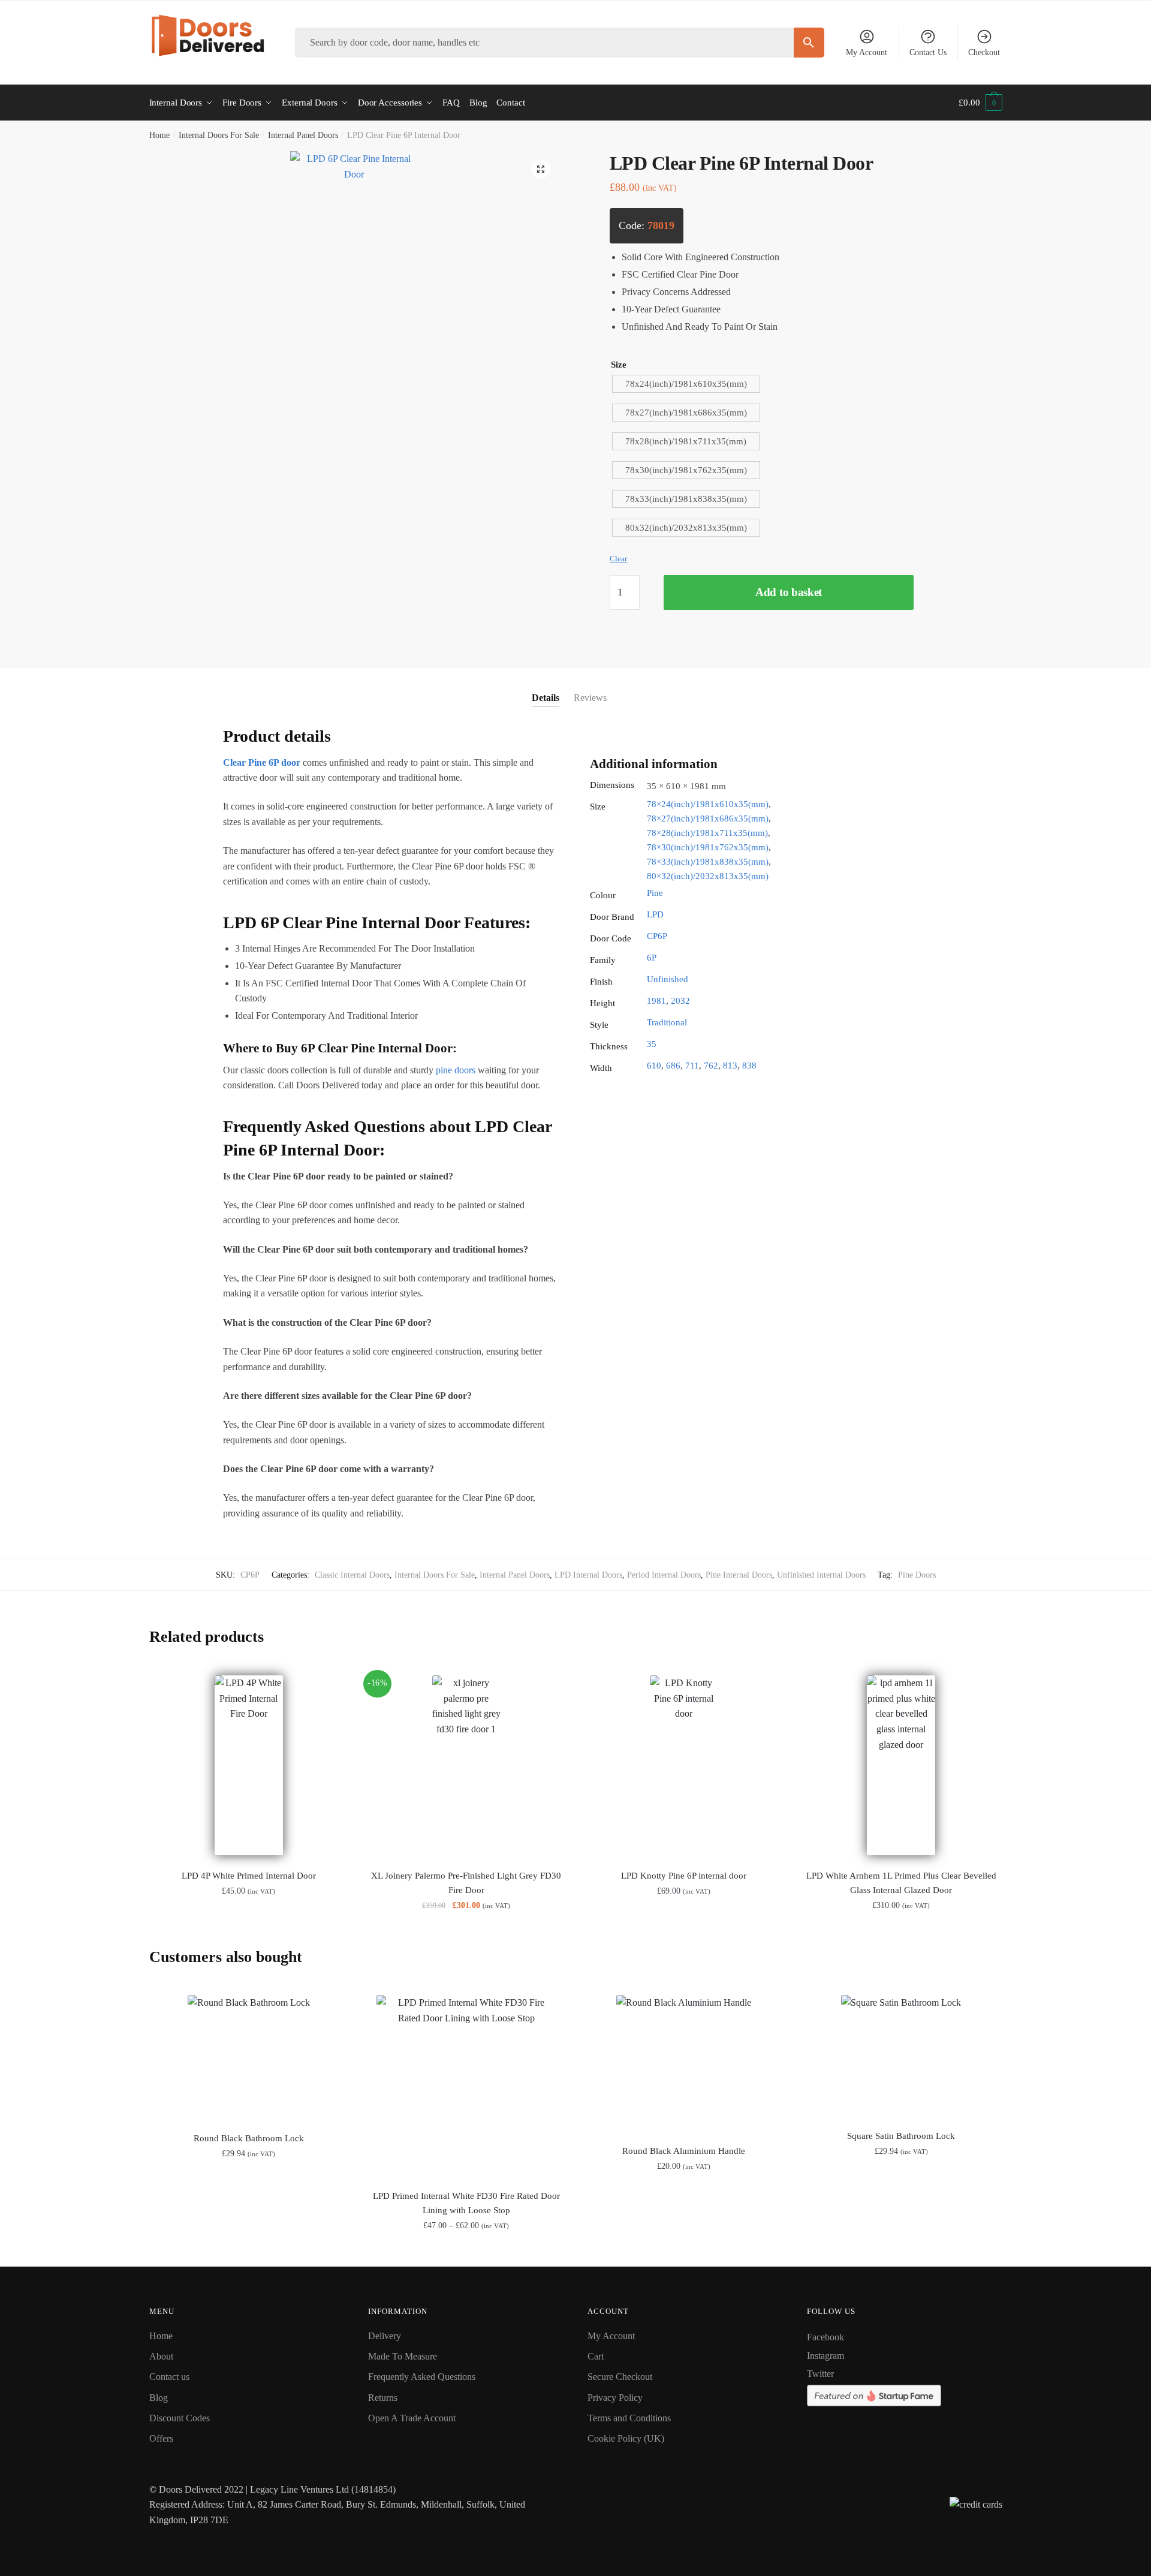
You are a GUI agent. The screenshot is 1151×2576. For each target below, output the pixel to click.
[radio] (686, 384)
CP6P (657, 936)
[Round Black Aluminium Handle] (684, 2062)
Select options (248, 1932)
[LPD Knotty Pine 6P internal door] (684, 1765)
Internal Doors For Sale (219, 135)
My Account (867, 52)
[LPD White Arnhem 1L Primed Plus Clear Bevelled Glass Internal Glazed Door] (901, 1765)
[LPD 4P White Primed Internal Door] (249, 1765)
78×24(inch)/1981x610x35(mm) (708, 804)
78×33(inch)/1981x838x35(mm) (708, 862)
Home (159, 135)
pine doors (456, 1070)
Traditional (667, 1022)
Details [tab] (546, 698)
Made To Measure (403, 2356)
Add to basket (789, 592)
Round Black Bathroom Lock (249, 2138)
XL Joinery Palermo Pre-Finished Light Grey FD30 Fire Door (466, 1883)
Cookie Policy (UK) (626, 2438)
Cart (596, 2356)
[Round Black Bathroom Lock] (249, 2056)
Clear (618, 559)
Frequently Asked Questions (422, 2377)
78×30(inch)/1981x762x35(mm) (708, 847)
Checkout (984, 52)
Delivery (385, 2336)
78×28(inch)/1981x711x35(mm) (707, 833)
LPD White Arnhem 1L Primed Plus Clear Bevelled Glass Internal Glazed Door (901, 1883)
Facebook (825, 2337)
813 (730, 1066)
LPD (655, 914)
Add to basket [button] (248, 2252)
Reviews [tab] (590, 698)
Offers (161, 2438)
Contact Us (928, 52)
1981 (656, 1001)
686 (673, 1066)
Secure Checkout (620, 2377)
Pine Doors (917, 1575)
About (161, 2356)
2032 (680, 1001)
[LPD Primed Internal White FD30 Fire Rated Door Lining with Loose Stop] (466, 2085)
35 (652, 1044)
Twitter (820, 2374)
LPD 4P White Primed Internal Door (249, 1876)
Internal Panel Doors (303, 135)
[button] (541, 169)
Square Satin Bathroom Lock (901, 2136)
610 (654, 1066)
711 (692, 1066)
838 (749, 1066)
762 (711, 1066)
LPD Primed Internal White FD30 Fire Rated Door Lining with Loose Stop (466, 2203)
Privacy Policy (615, 2398)
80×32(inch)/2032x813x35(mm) (708, 876)
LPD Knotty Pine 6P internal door (684, 1876)
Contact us (169, 2377)
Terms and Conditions (629, 2418)
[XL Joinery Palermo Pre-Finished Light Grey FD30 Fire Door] (466, 1765)
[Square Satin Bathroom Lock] (901, 2055)
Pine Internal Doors (739, 1575)
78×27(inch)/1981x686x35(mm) (708, 818)
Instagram (825, 2356)
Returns (383, 2398)
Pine (655, 893)
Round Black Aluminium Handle (684, 2151)
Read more (466, 2252)
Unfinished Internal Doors (821, 1575)
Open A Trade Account (412, 2418)
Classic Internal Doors (352, 1575)
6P (652, 958)
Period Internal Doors (664, 1575)
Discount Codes (180, 2418)
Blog (159, 2398)
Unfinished (668, 979)
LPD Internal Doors (588, 1575)
